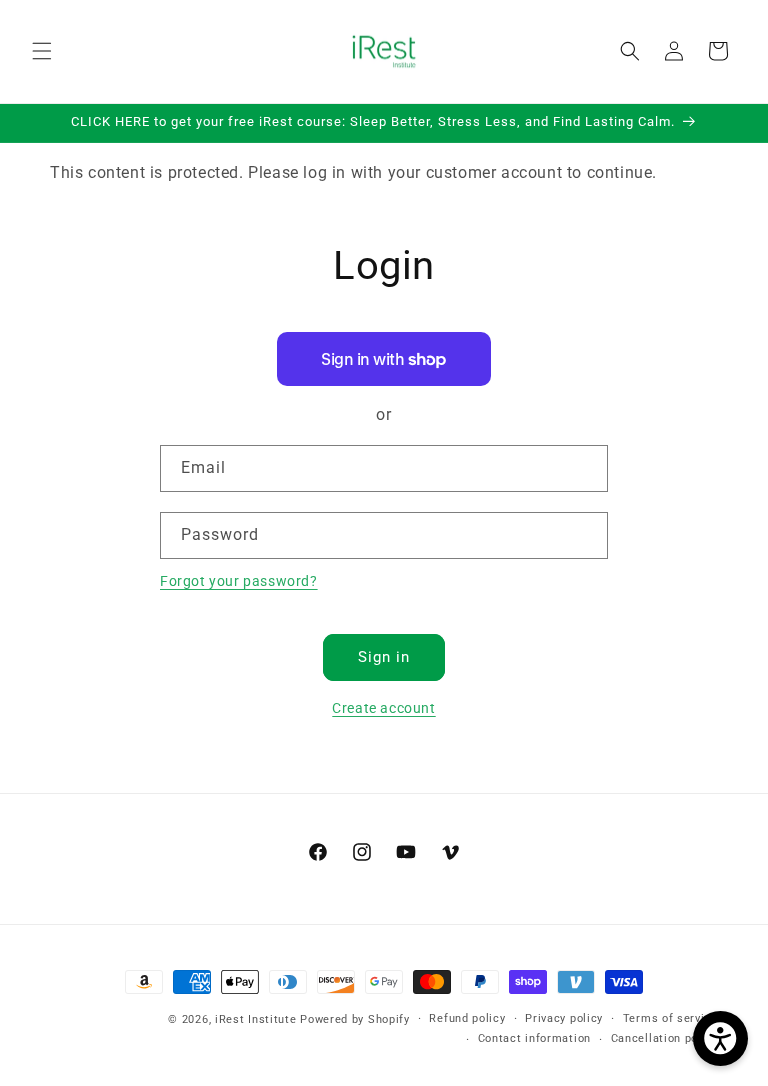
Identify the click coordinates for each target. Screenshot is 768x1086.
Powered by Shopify (355, 1019)
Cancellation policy (664, 1038)
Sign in (384, 657)
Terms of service (670, 1018)
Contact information (534, 1038)
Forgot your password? (239, 581)
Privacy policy (564, 1018)
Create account (383, 708)
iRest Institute (256, 1019)
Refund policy (467, 1018)
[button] (42, 51)
